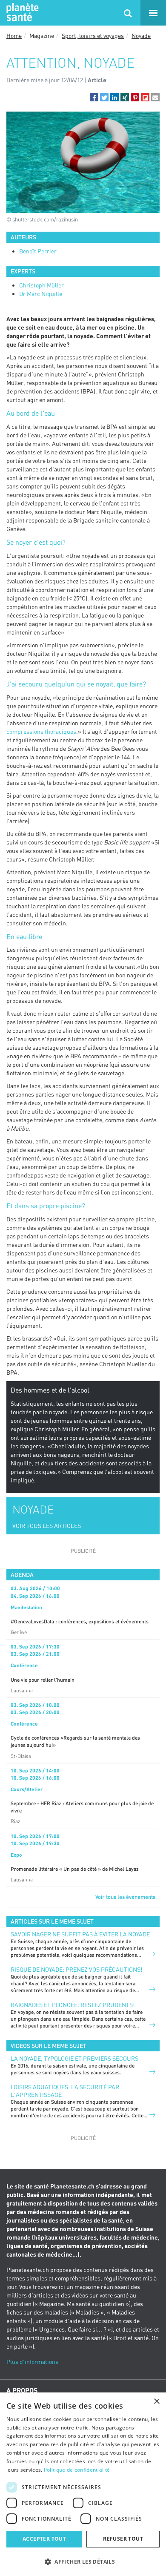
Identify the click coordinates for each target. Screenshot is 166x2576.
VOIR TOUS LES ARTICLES (47, 1526)
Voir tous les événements (125, 1897)
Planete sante (21, 13)
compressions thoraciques (41, 731)
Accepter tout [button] (44, 2539)
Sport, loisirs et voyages (93, 36)
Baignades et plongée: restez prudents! (73, 2005)
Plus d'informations (32, 2362)
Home (14, 36)
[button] (94, 97)
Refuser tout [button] (123, 2539)
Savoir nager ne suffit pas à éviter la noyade (80, 1934)
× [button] (156, 2402)
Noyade (141, 36)
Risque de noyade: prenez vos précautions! (76, 1969)
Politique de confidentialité (77, 2470)
